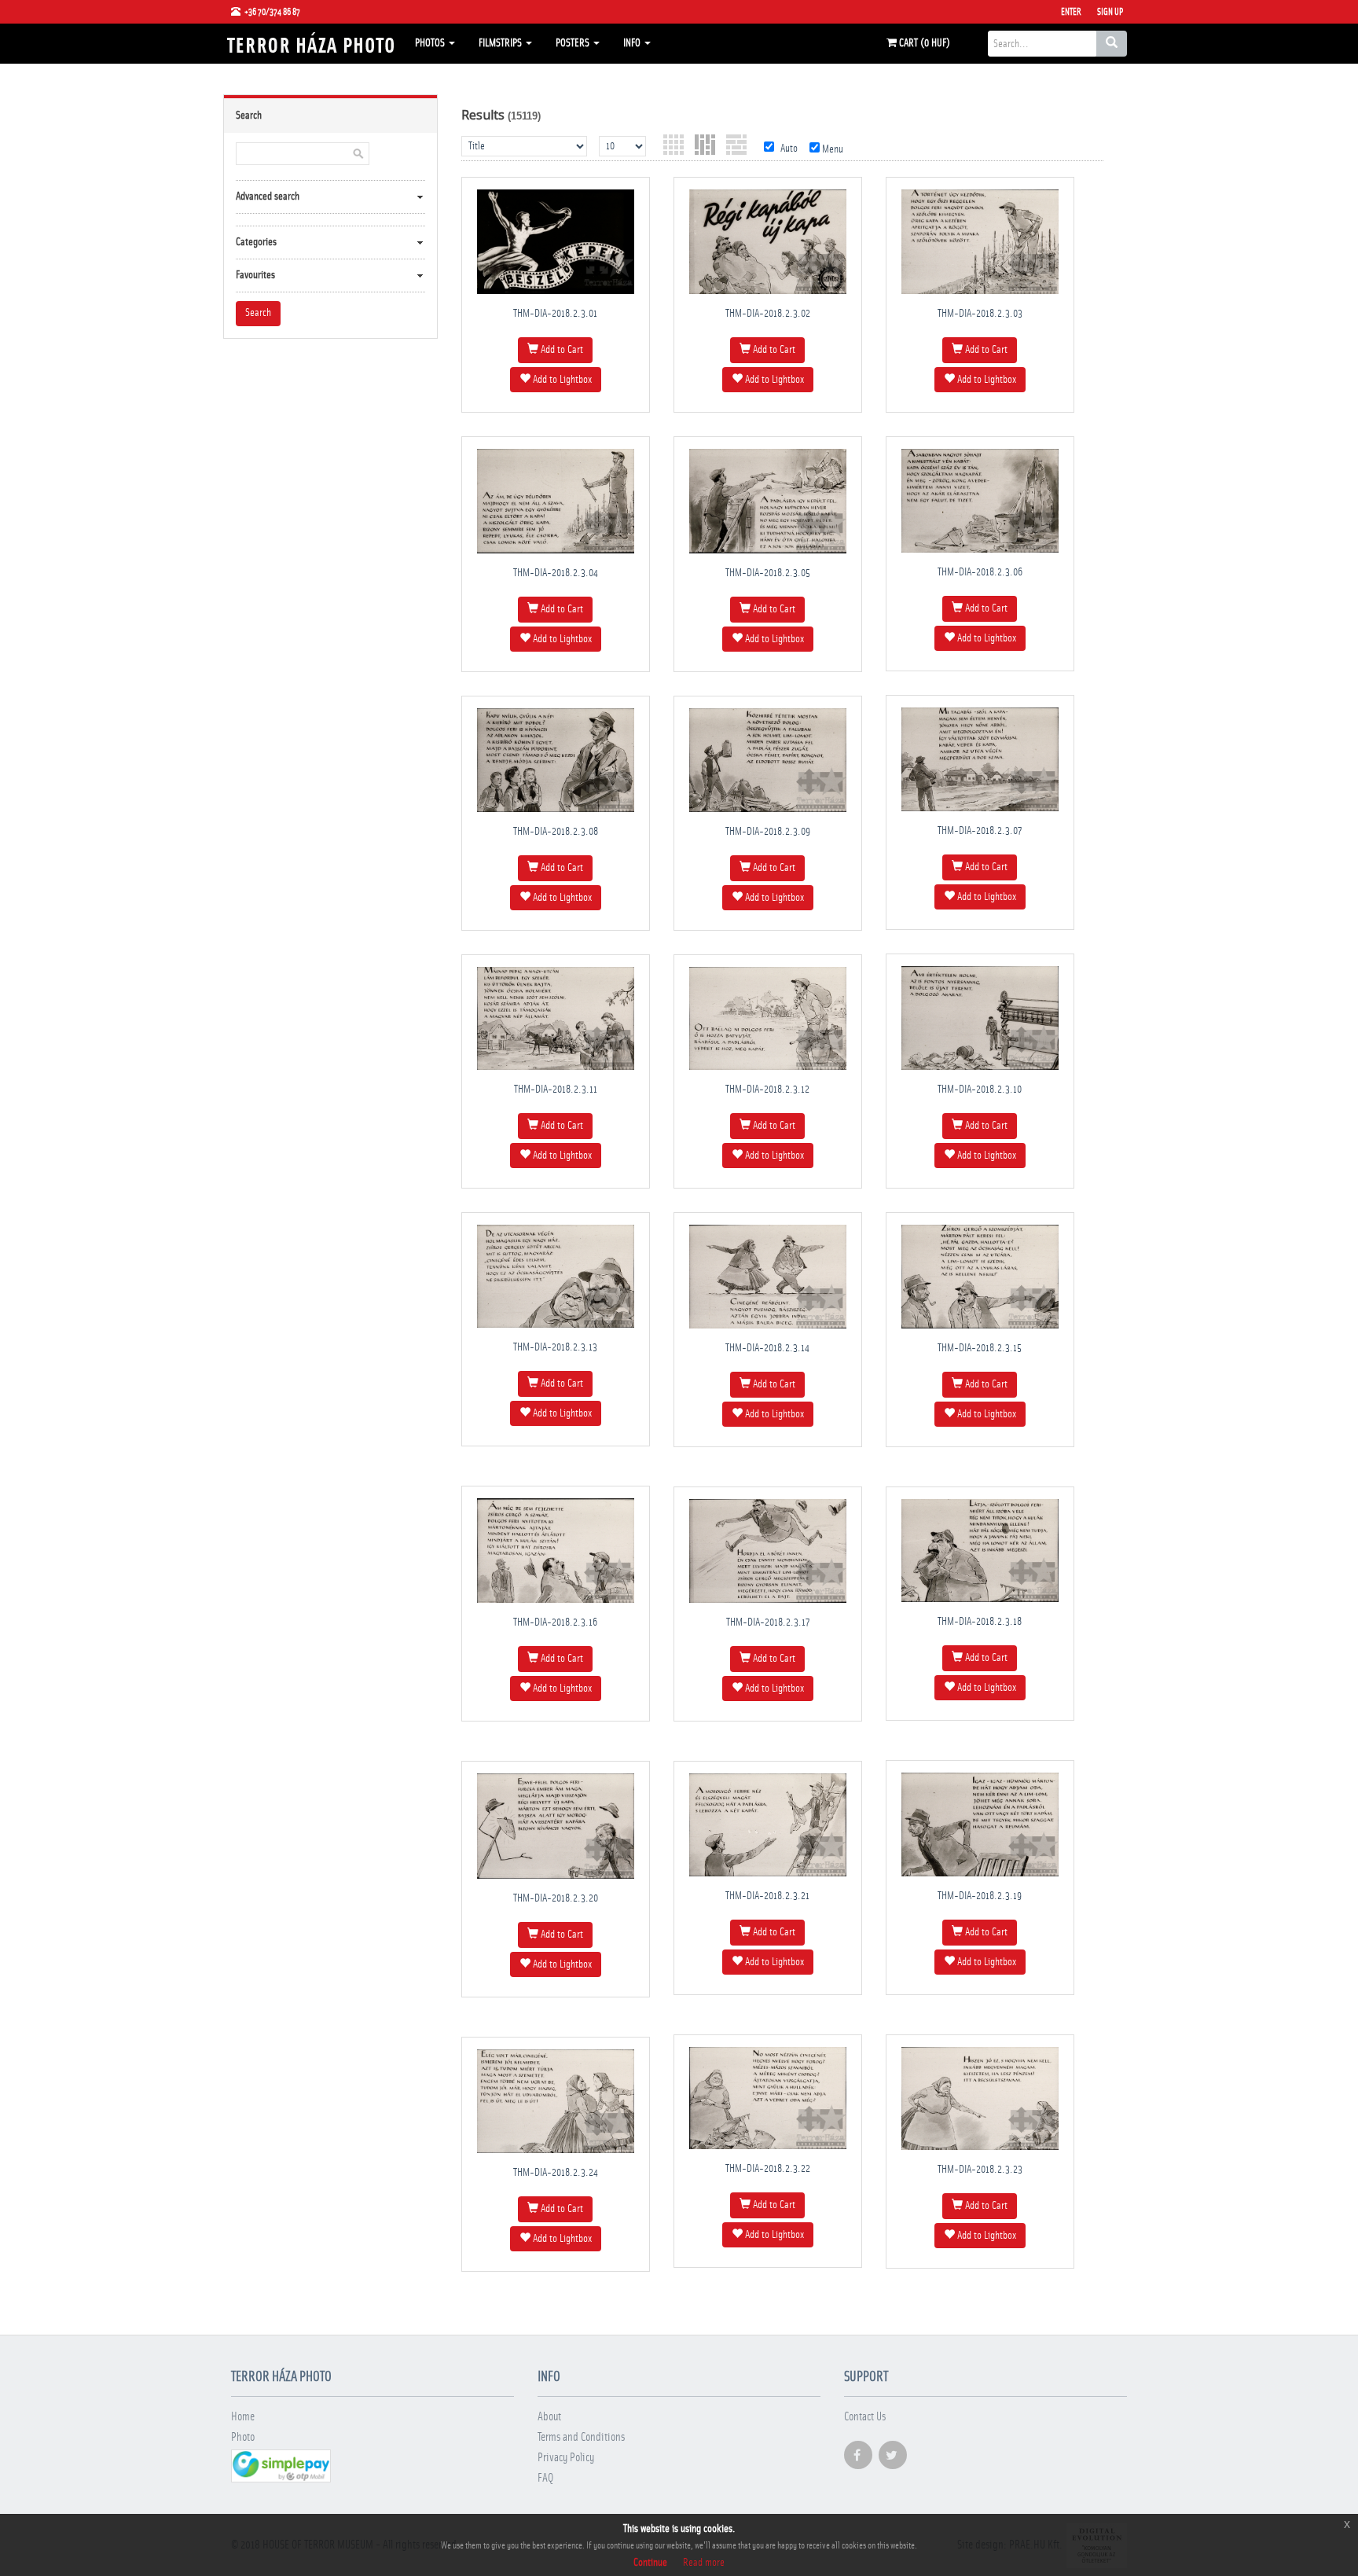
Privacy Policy (566, 2458)
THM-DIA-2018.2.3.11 (556, 1090)
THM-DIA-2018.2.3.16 (555, 1622)
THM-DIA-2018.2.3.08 (556, 832)
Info (633, 43)
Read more (704, 2563)
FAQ (545, 2478)
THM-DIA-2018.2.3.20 (556, 1898)
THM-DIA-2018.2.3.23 (980, 2170)
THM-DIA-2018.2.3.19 (980, 1896)
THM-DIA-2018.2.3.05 (768, 573)
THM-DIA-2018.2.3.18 (980, 1622)
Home (243, 2417)
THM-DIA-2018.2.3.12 (767, 1090)
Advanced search (268, 197)
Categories (256, 242)
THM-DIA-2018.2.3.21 (767, 1896)
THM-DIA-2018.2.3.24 (556, 2173)
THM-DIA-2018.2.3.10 (980, 1090)
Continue (650, 2563)
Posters (574, 43)
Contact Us (865, 2417)
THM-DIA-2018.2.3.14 (767, 1348)
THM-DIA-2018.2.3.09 (768, 832)
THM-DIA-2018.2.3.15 (980, 1348)
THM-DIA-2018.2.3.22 (768, 2169)
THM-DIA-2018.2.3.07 (980, 831)
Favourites (255, 275)
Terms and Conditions (581, 2437)
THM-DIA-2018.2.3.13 (555, 1347)
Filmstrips (501, 43)
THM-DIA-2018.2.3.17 (768, 1622)
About (549, 2417)
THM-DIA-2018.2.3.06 (980, 572)
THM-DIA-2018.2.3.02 (768, 314)
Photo (243, 2437)
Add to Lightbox (561, 380)
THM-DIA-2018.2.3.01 (555, 314)
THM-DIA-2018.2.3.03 (980, 314)
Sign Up (1110, 12)
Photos (431, 43)
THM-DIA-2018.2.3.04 (556, 573)
